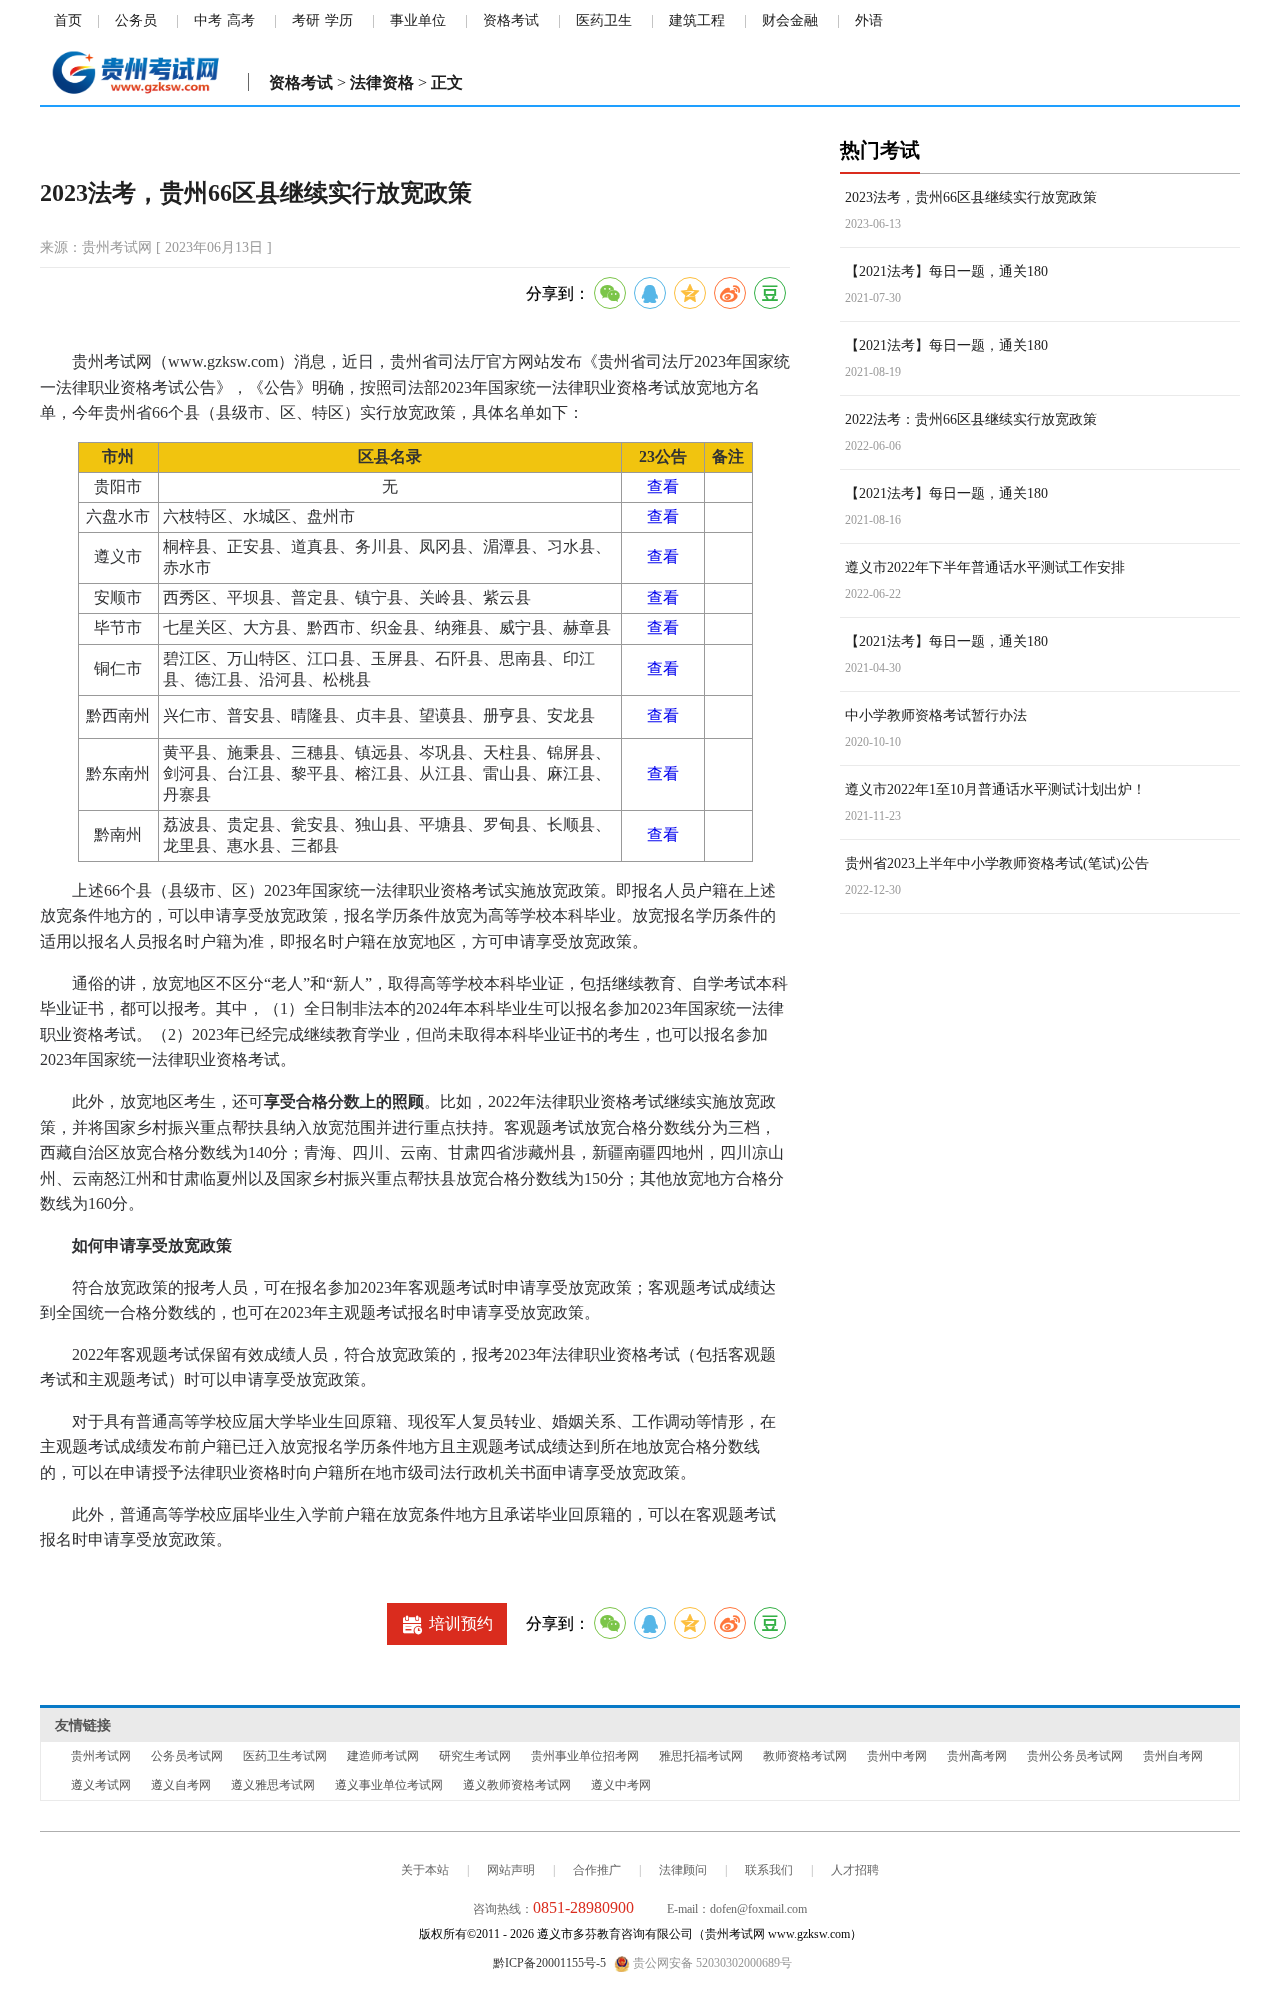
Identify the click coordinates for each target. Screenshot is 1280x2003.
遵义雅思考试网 (273, 1785)
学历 (339, 20)
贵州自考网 (1173, 1756)
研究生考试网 (475, 1756)
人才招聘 (855, 1870)
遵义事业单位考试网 (389, 1785)
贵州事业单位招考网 (585, 1756)
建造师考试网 (383, 1756)
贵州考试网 (101, 1756)
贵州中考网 (897, 1756)
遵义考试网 (101, 1785)
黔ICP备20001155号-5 (549, 1963)
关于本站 (425, 1870)
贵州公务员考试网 (1075, 1756)
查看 (663, 486)
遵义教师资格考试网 (517, 1785)
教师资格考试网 (805, 1756)
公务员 (136, 20)
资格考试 (511, 20)
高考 (241, 20)
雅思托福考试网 (701, 1756)
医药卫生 (604, 20)
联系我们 (769, 1870)
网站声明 (511, 1870)
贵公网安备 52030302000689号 (711, 1963)
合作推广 (597, 1870)
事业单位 (418, 20)
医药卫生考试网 (285, 1756)
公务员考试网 (187, 1756)
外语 (869, 20)
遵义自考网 (181, 1785)
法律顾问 (683, 1870)
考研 (306, 20)
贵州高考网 (977, 1756)
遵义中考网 (621, 1785)
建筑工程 (697, 20)
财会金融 (790, 20)
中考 (208, 20)
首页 (68, 20)
